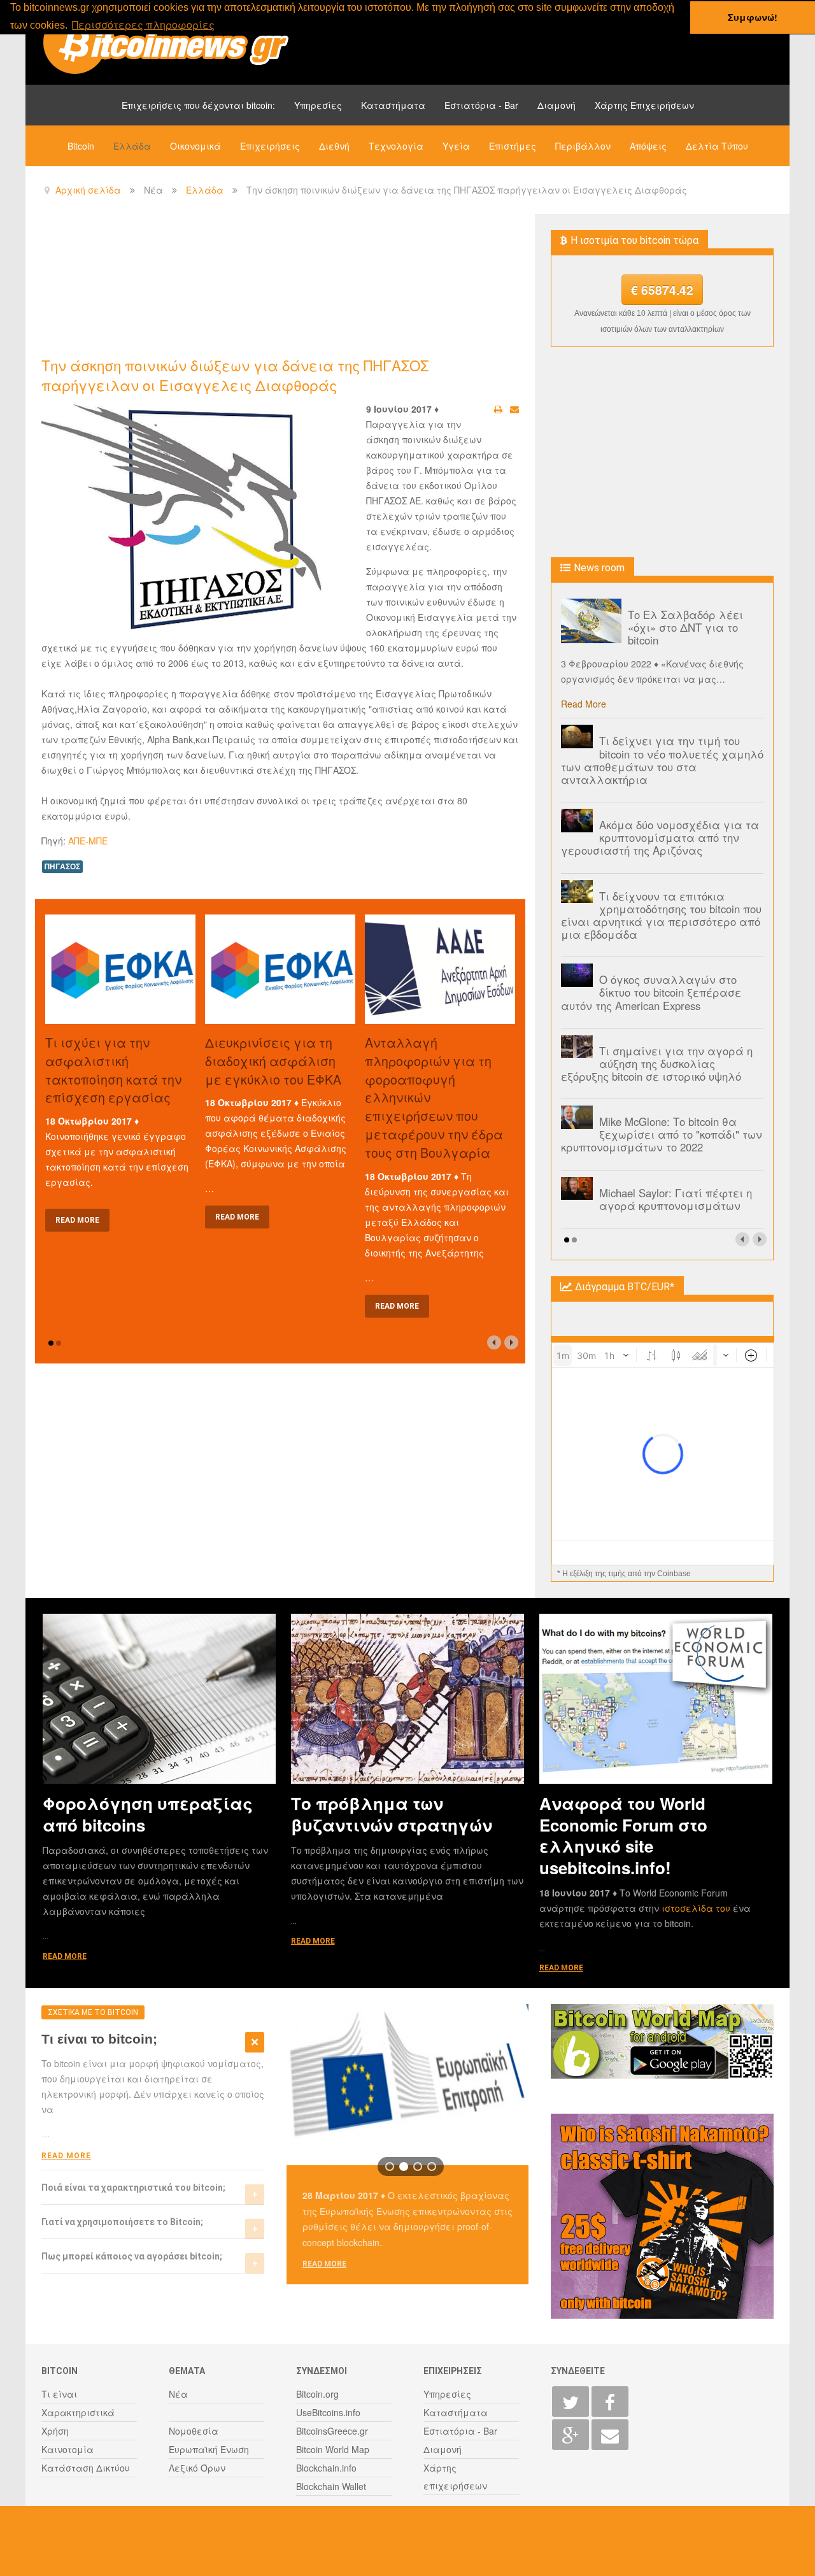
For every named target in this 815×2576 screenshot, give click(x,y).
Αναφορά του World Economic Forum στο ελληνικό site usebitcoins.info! (623, 1835)
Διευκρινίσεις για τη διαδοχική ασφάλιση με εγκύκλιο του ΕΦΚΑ (273, 1061)
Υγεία (456, 146)
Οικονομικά (195, 146)
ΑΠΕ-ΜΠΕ (88, 841)
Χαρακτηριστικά (78, 2412)
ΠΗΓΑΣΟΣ (62, 866)
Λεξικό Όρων (197, 2468)
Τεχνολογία (396, 146)
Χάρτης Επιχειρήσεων (644, 105)
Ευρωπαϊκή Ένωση (209, 2449)
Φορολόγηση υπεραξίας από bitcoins (148, 1814)
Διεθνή (334, 146)
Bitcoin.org (317, 2394)
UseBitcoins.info (328, 2412)
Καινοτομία (67, 2449)
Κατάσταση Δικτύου (86, 2468)
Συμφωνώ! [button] (753, 17)
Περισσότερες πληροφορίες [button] (143, 25)
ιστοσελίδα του (697, 1908)
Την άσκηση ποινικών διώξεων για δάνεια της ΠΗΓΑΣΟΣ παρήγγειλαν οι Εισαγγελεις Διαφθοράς (235, 375)
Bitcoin (81, 146)
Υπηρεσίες (318, 105)
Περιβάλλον (583, 146)
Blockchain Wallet (331, 2486)
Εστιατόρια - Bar (481, 105)
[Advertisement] (273, 284)
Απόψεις (648, 146)
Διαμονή (556, 105)
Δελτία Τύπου (717, 146)
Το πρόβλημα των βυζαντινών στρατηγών (392, 1814)
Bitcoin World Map (333, 2449)
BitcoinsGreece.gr (332, 2431)
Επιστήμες (513, 146)
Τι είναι (59, 2394)
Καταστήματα (393, 105)
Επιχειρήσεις (270, 146)
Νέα (178, 2394)
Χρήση (55, 2431)
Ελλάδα (132, 146)
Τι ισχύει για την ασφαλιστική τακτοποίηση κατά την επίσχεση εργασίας (113, 1070)
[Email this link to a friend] (514, 409)
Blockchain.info (326, 2468)
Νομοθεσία (194, 2431)
